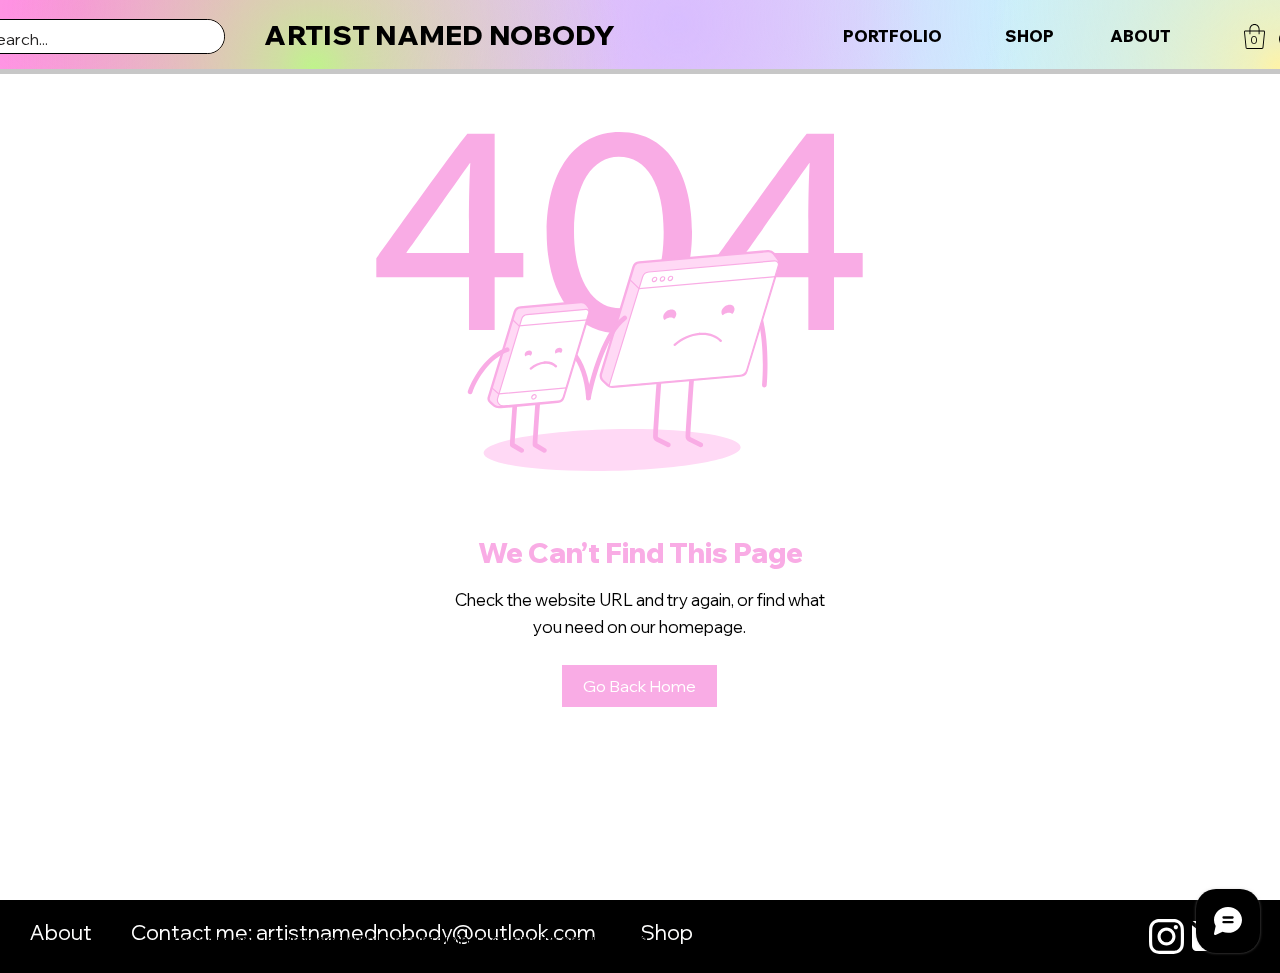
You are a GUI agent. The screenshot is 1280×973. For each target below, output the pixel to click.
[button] (1254, 36)
